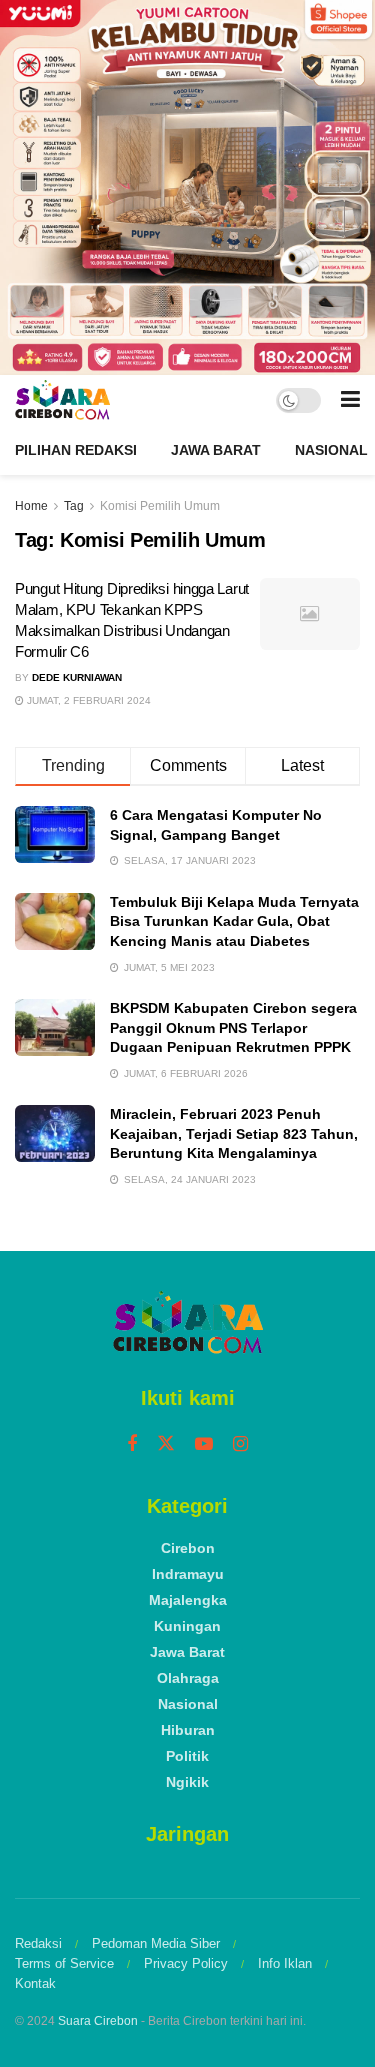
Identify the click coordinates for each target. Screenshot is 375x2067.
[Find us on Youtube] (204, 1444)
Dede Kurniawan (77, 677)
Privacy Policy (186, 1963)
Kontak (35, 1983)
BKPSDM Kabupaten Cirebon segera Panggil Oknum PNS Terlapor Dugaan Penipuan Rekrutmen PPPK (233, 1027)
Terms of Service (64, 1963)
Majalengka (188, 1600)
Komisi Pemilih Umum (160, 506)
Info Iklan (285, 1963)
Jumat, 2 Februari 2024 (87, 700)
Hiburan (188, 1730)
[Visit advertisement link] (187, 187)
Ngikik (187, 1782)
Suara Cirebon (98, 2021)
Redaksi (38, 1943)
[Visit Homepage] (62, 400)
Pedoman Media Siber (156, 1943)
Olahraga (188, 1678)
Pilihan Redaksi (76, 450)
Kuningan (187, 1626)
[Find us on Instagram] (240, 1444)
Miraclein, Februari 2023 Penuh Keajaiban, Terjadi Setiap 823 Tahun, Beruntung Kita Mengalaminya (234, 1133)
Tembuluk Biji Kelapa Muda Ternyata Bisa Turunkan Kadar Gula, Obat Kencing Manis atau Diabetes (234, 921)
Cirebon (188, 1548)
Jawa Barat (216, 450)
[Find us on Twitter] (166, 1444)
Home (31, 506)
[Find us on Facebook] (132, 1444)
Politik (187, 1756)
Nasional (331, 450)
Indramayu (188, 1574)
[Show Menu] (350, 400)
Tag (74, 506)
